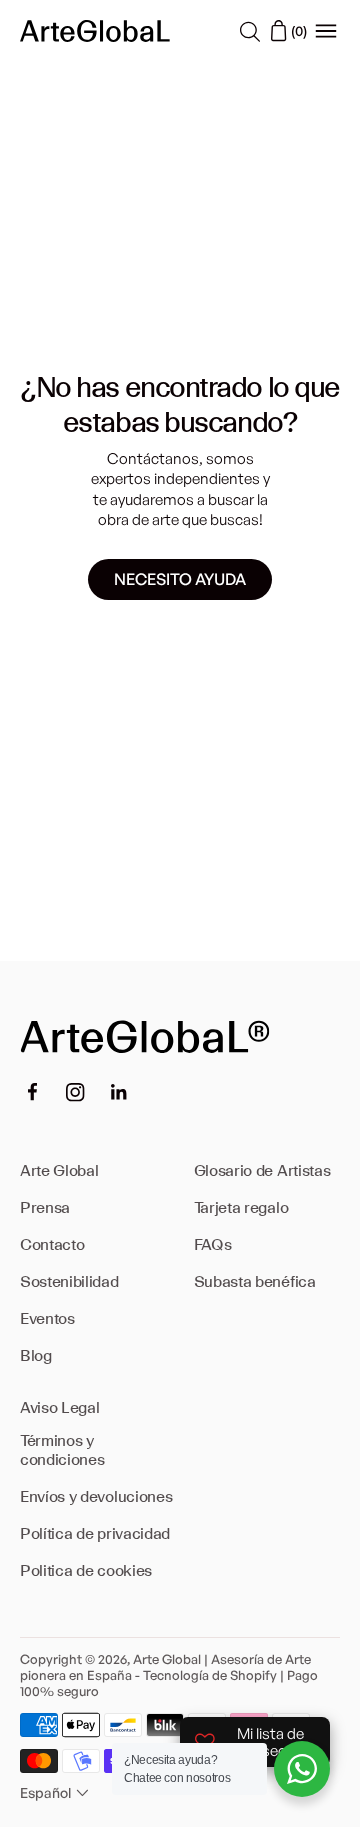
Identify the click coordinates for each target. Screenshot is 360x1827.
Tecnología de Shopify (210, 1675)
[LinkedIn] (119, 1092)
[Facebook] (32, 1092)
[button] (56, 1793)
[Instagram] (75, 1092)
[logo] (95, 30)
